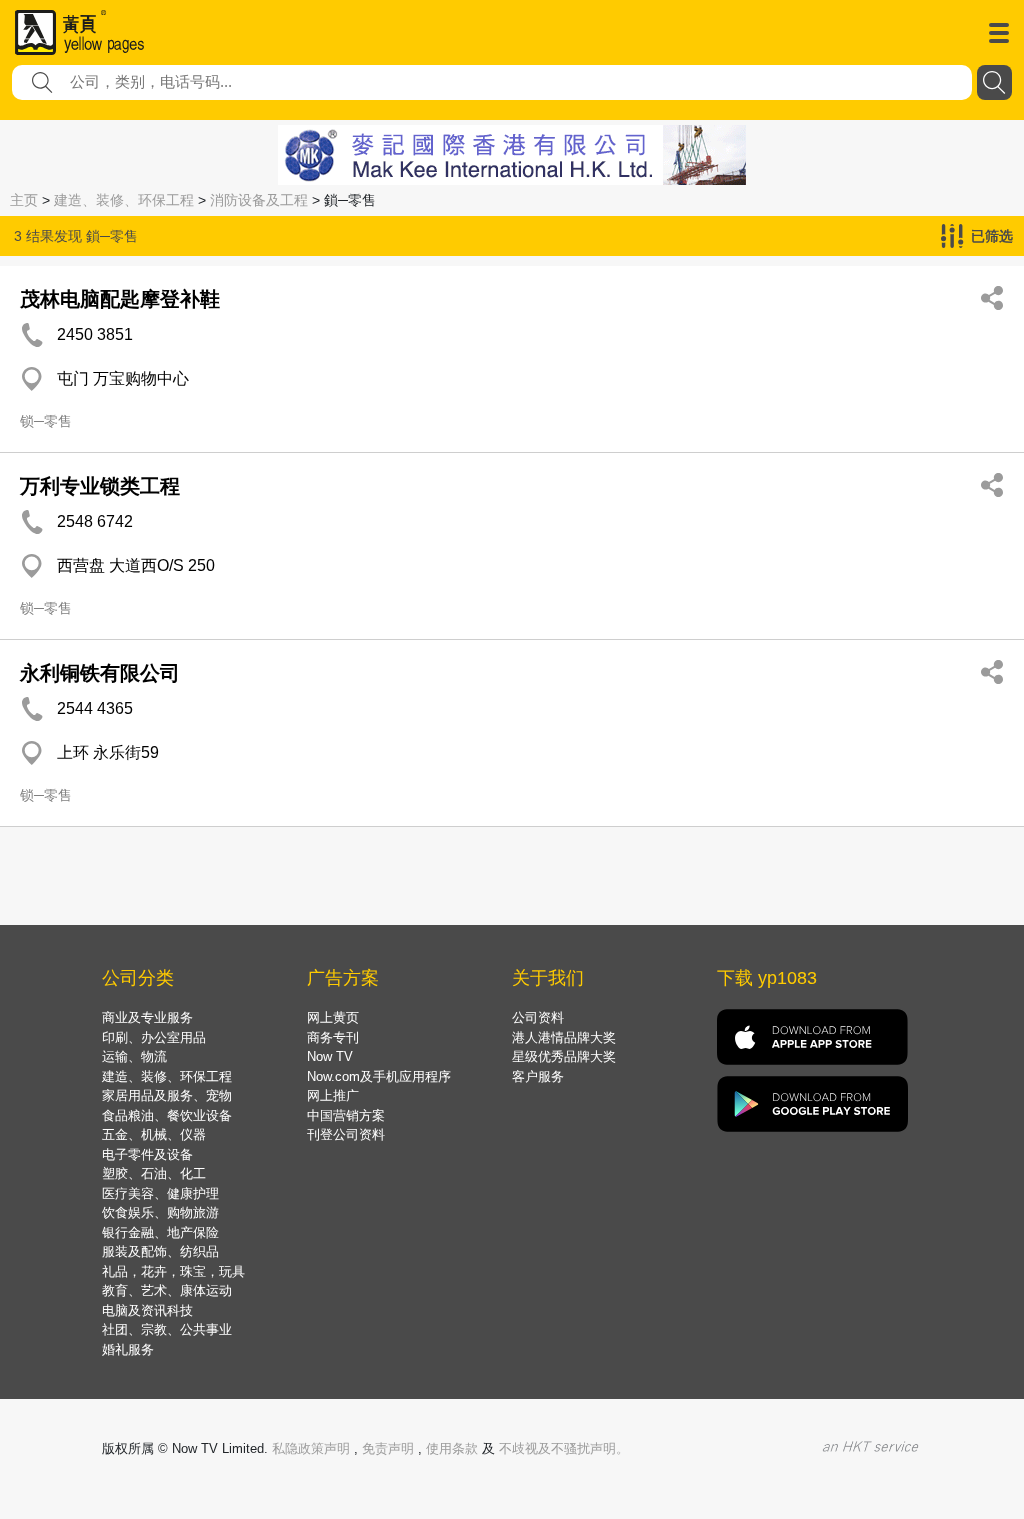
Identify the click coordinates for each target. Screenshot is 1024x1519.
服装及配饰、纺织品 (160, 1251)
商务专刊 (333, 1037)
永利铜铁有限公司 (100, 673)
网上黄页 (333, 1017)
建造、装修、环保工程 (124, 200)
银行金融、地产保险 (160, 1232)
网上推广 (333, 1095)
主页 (24, 200)
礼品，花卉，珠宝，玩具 (173, 1271)
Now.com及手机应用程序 (379, 1076)
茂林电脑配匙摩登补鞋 (120, 299)
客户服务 (538, 1076)
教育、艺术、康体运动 (167, 1290)
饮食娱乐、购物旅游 (160, 1212)
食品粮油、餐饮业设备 (167, 1115)
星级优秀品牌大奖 (564, 1056)
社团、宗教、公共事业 (167, 1329)
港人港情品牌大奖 (564, 1037)
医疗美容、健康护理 (160, 1193)
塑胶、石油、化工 (154, 1173)
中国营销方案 (346, 1115)
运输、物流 (134, 1056)
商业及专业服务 (147, 1017)
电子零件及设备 (147, 1154)
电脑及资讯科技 (147, 1310)
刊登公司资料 (346, 1134)
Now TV (330, 1056)
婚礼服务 (128, 1349)
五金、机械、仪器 (154, 1134)
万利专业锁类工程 (100, 486)
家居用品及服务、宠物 (167, 1095)
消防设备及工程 (259, 200)
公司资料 (538, 1017)
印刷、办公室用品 (154, 1037)
